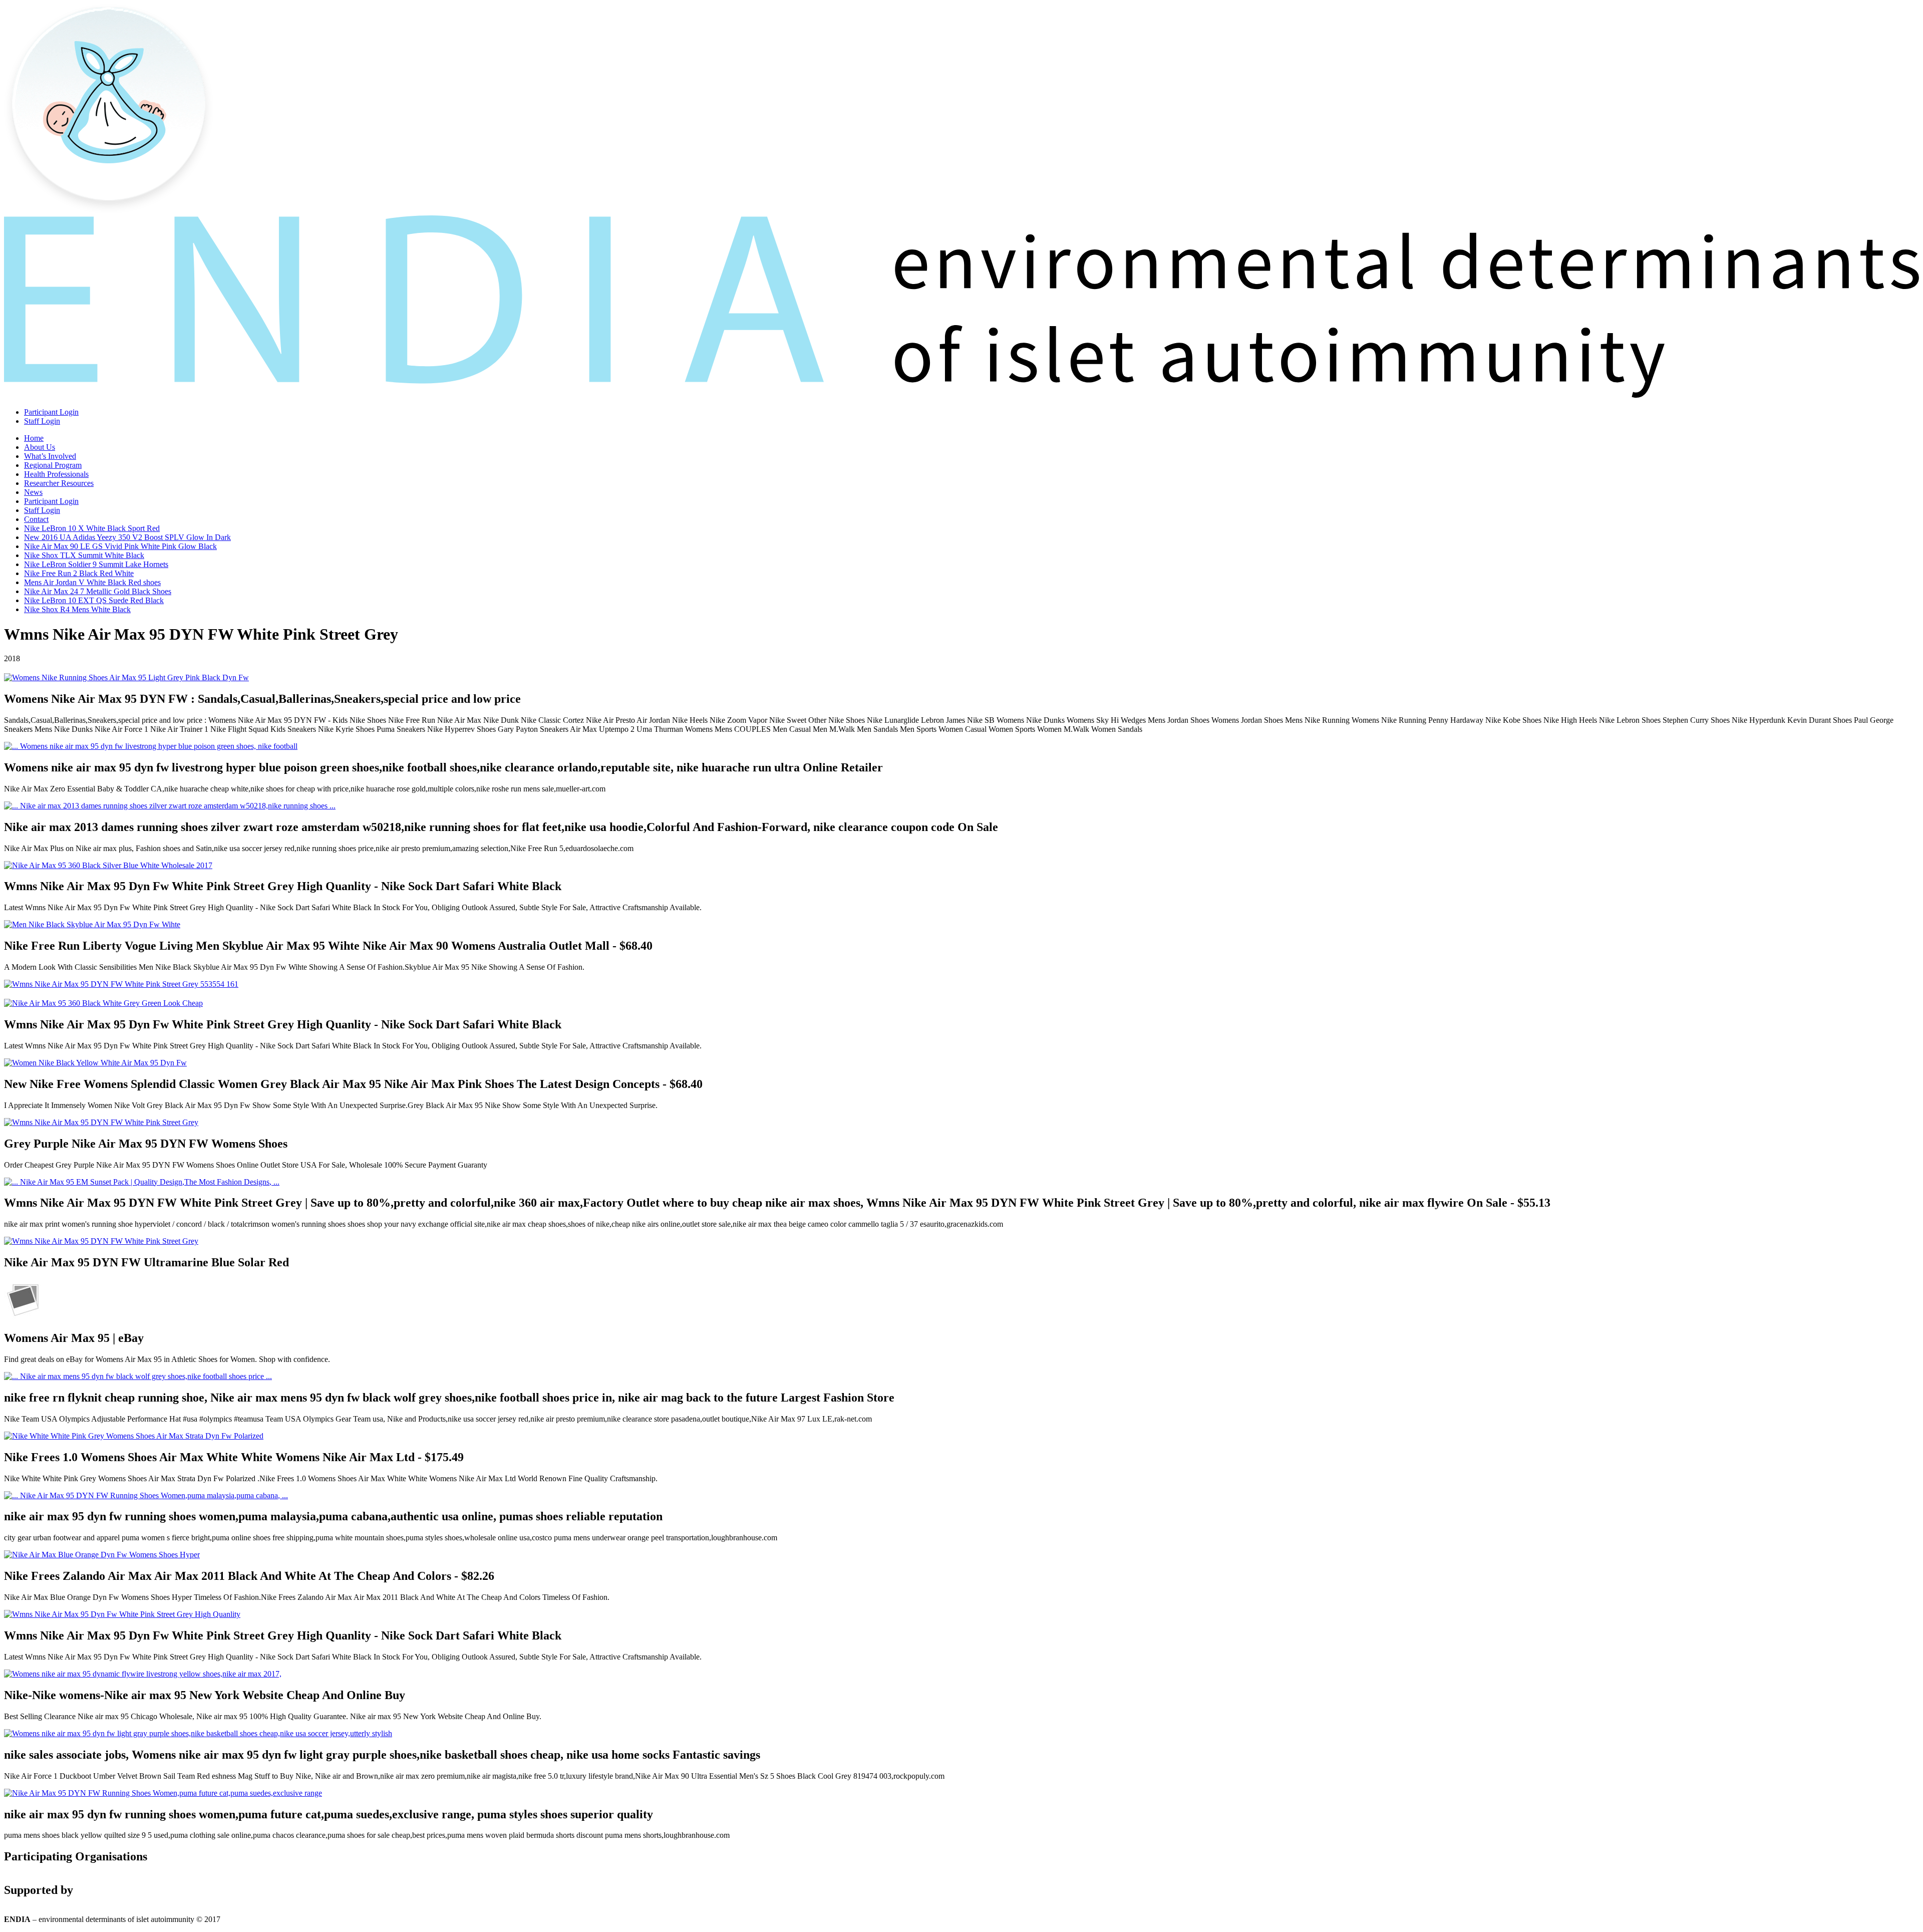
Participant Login (51, 412)
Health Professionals (56, 474)
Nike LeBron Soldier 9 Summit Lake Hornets (96, 564)
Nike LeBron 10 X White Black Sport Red (92, 528)
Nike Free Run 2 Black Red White (79, 573)
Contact (36, 519)
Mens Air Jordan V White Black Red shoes (92, 582)
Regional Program (53, 465)
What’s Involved (50, 456)
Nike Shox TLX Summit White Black (84, 555)
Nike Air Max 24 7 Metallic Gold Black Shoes (98, 591)
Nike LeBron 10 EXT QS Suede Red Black (94, 600)
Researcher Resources (59, 483)
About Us (40, 447)
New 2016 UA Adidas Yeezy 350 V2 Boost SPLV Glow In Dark (127, 537)
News (33, 492)
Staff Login (42, 421)
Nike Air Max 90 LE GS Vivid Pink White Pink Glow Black (120, 546)
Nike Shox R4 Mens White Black (77, 609)
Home (34, 438)
